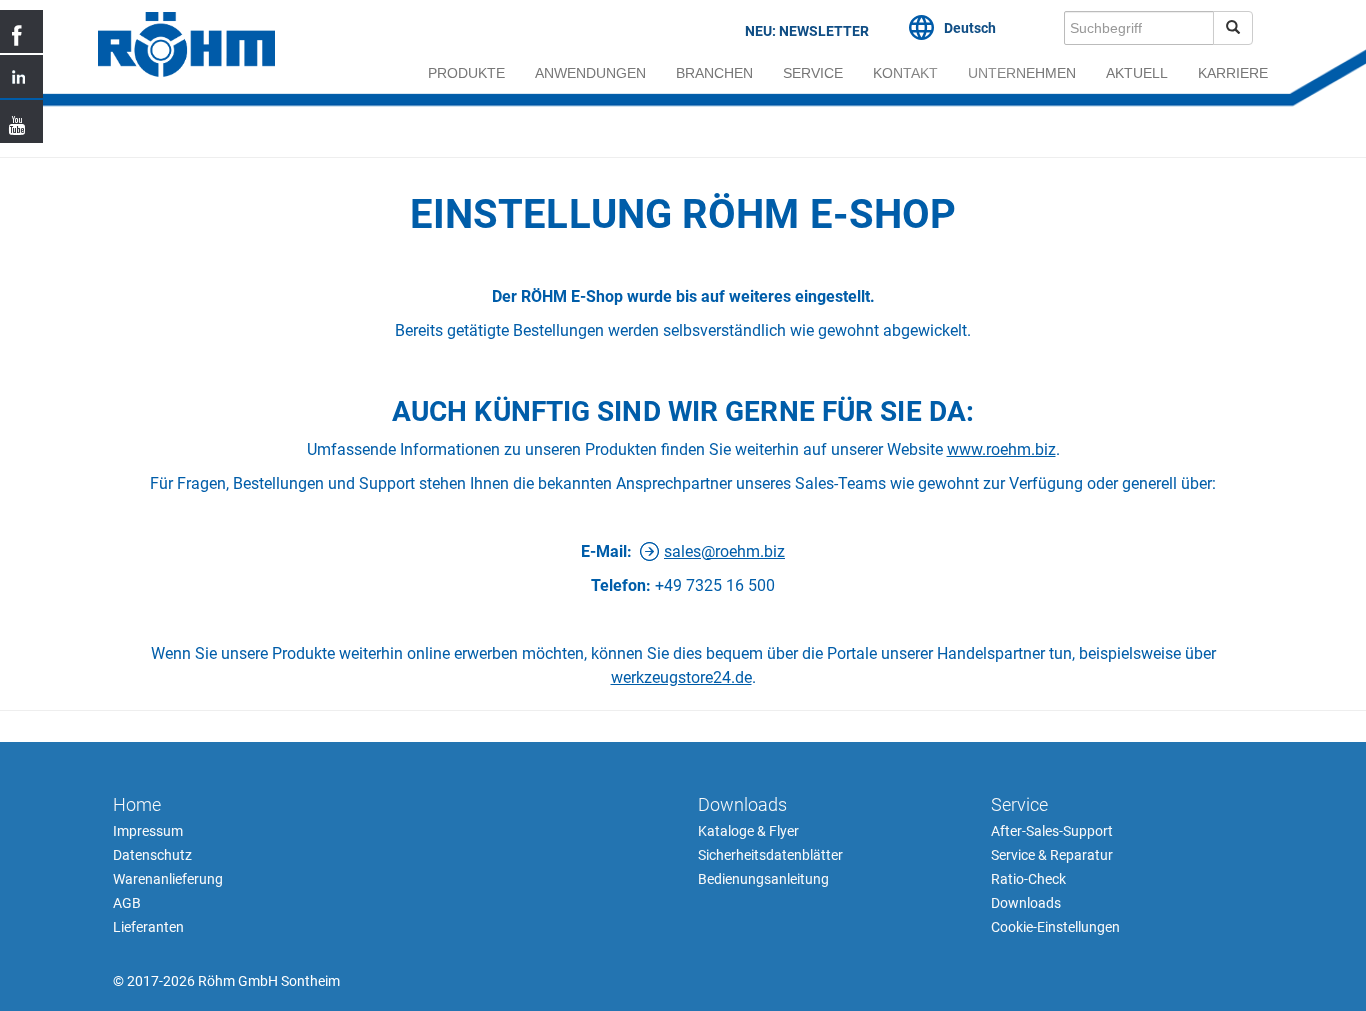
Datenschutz (152, 855)
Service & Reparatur (1052, 855)
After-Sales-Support (1052, 831)
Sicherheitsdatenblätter (770, 855)
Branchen (714, 73)
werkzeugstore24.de (681, 677)
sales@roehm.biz (724, 551)
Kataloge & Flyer (748, 831)
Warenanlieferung (168, 879)
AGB (127, 903)
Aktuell (1137, 73)
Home (137, 804)
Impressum (148, 831)
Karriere (1233, 73)
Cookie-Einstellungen (1055, 927)
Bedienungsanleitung (763, 879)
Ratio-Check (1028, 879)
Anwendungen (590, 73)
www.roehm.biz (1001, 449)
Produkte (466, 73)
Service (813, 73)
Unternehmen (1022, 73)
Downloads (742, 804)
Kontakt (905, 73)
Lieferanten (148, 927)
